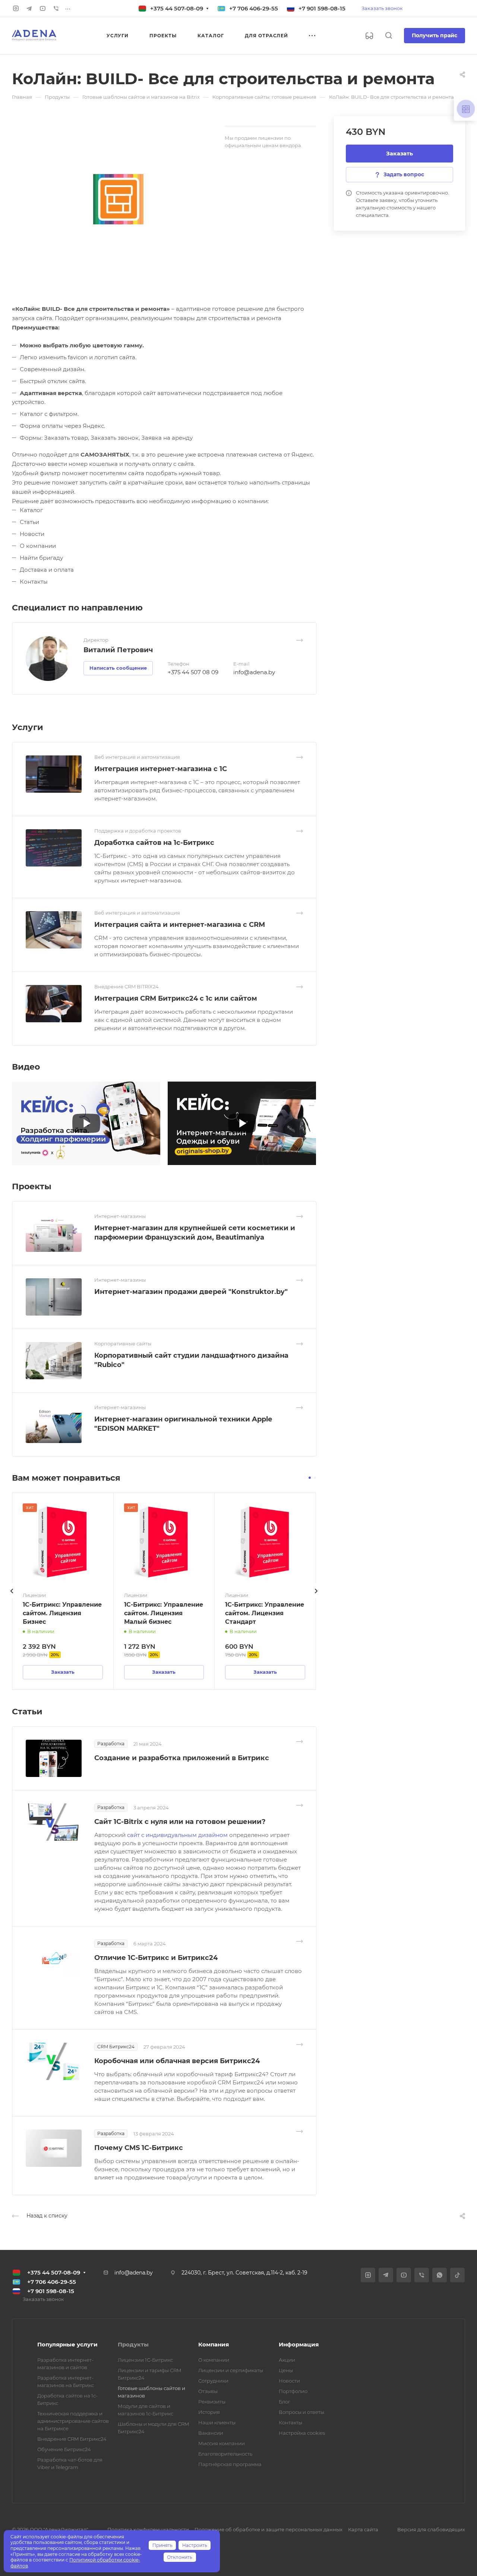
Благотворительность (225, 2454)
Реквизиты (212, 2402)
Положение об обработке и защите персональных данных (268, 2529)
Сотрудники (213, 2381)
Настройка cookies (302, 2433)
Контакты (290, 2422)
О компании (214, 2360)
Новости (289, 2381)
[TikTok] (457, 2275)
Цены (286, 2370)
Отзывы (208, 2391)
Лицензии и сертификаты (231, 2370)
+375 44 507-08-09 (177, 8)
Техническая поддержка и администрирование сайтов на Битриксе (73, 2421)
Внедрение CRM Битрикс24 (72, 2439)
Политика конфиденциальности (148, 2529)
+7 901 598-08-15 (322, 8)
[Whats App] (440, 2275)
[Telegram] (29, 9)
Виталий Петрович (118, 650)
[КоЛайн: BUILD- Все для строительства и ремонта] (118, 199)
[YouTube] (42, 9)
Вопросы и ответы (301, 2412)
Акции (287, 2360)
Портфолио (293, 2391)
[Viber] (56, 9)
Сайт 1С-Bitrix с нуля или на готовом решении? (180, 1822)
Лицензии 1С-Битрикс (145, 2360)
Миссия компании (222, 2443)
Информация (299, 2344)
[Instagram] (16, 9)
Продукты (133, 2344)
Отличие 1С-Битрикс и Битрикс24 (156, 1958)
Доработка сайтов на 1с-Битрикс (154, 843)
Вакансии (211, 2433)
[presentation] (12, 1598)
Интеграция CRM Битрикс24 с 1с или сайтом (176, 998)
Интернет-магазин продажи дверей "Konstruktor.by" (191, 1292)
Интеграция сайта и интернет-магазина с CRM (180, 925)
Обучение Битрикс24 (64, 2449)
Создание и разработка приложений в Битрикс (182, 1758)
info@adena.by (254, 672)
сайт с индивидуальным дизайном (178, 1835)
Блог (285, 2402)
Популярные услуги (67, 2344)
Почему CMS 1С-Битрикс (139, 2148)
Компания (214, 2344)
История (209, 2412)
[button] (310, 1478)
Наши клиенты (217, 2422)
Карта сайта (363, 2529)
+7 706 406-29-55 (254, 8)
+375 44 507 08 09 (193, 672)
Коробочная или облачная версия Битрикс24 (177, 2061)
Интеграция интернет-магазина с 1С (161, 769)
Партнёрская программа (230, 2464)
